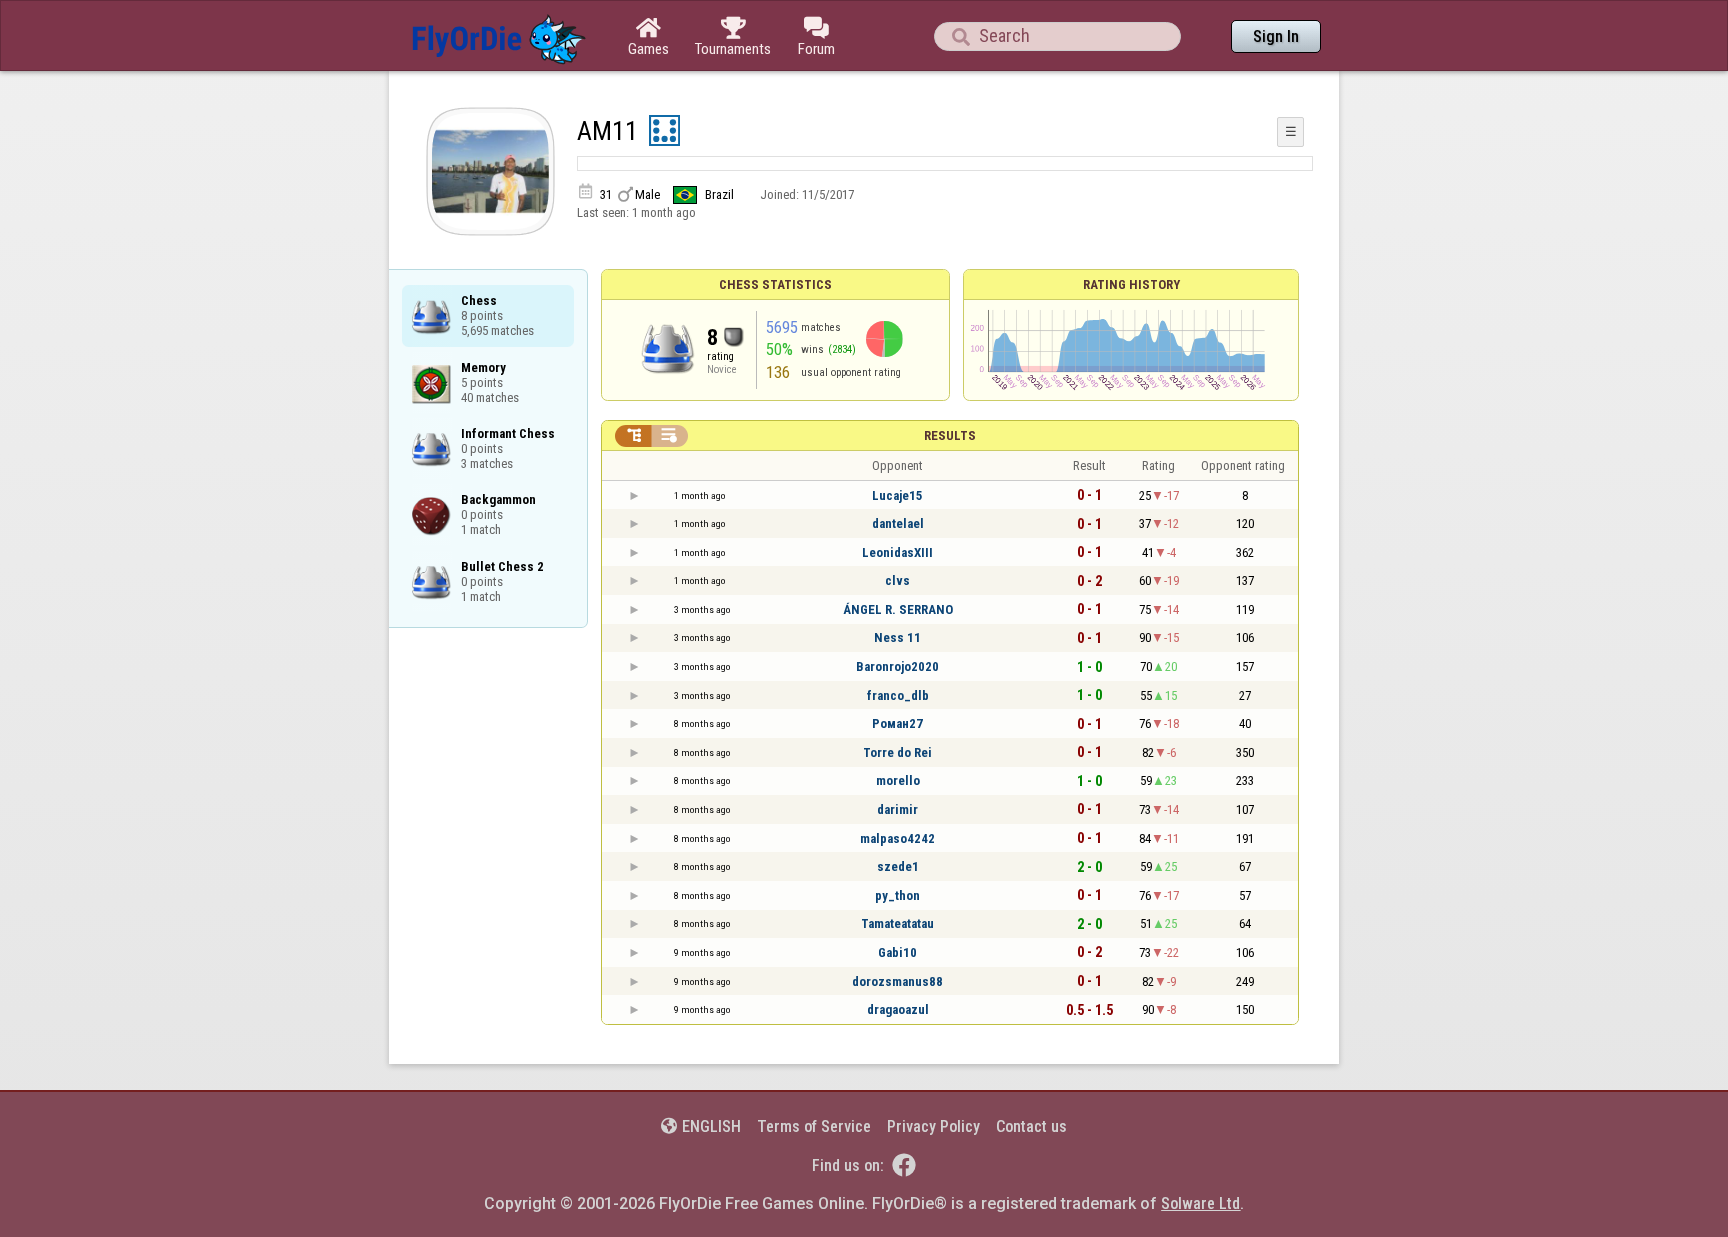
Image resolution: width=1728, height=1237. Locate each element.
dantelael (898, 523)
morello (898, 780)
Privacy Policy (933, 1126)
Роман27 (897, 723)
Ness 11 (897, 637)
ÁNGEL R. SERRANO (898, 609)
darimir (897, 809)
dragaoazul (898, 1009)
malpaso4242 (897, 838)
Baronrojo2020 (897, 666)
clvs (897, 580)
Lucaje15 (897, 495)
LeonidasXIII (897, 552)
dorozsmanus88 (897, 981)
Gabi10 (897, 952)
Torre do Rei (897, 752)
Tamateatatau (897, 923)
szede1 (898, 866)
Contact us (1031, 1126)
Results (950, 435)
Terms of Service (814, 1126)
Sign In (1276, 36)
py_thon (897, 895)
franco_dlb (898, 695)
